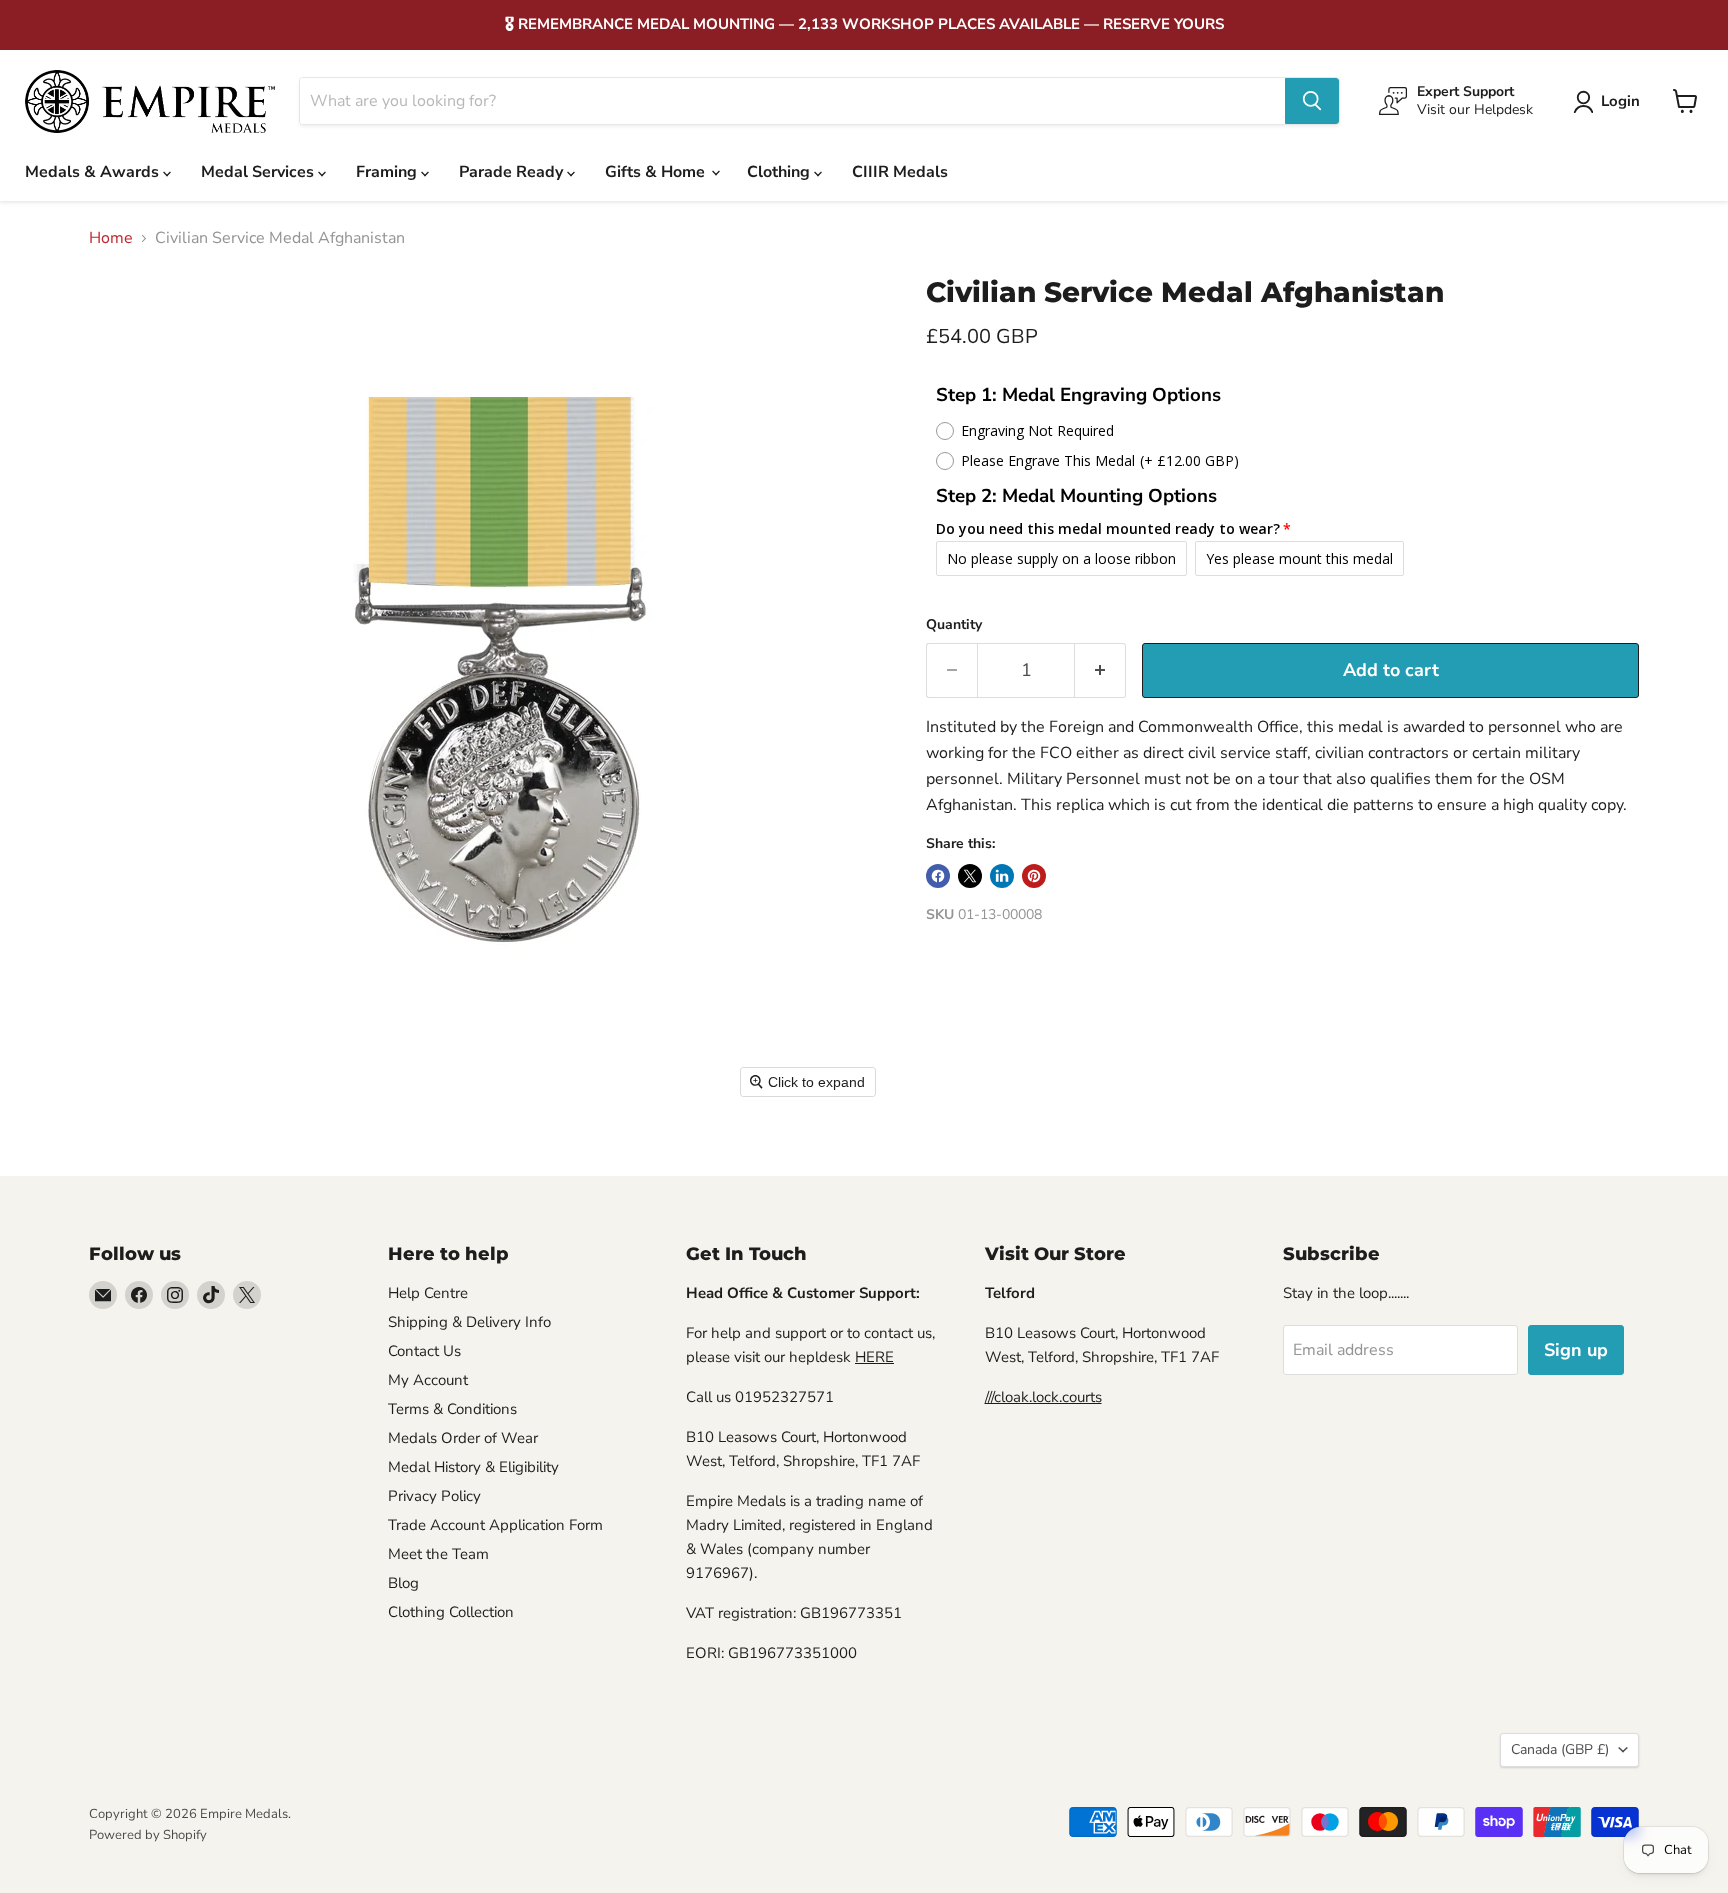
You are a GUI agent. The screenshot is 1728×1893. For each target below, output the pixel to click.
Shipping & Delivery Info (469, 1322)
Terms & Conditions (452, 1409)
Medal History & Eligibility (473, 1467)
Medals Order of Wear (463, 1438)
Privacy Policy (434, 1496)
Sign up (1576, 1350)
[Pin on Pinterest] (1034, 876)
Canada (1560, 1749)
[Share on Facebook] (938, 876)
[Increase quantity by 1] (1100, 670)
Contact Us (424, 1351)
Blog (403, 1583)
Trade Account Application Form (495, 1525)
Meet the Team (438, 1554)
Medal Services (259, 172)
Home (111, 238)
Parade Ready (513, 172)
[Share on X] (970, 876)
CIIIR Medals (900, 172)
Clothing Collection (451, 1612)
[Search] (1312, 101)
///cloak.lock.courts (1043, 1397)
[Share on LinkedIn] (1002, 876)
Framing (388, 172)
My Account (428, 1380)
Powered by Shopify (148, 1835)
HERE (874, 1357)
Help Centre (428, 1293)
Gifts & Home (657, 172)
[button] (1610, 102)
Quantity (954, 625)
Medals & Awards (94, 172)
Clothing (780, 172)
